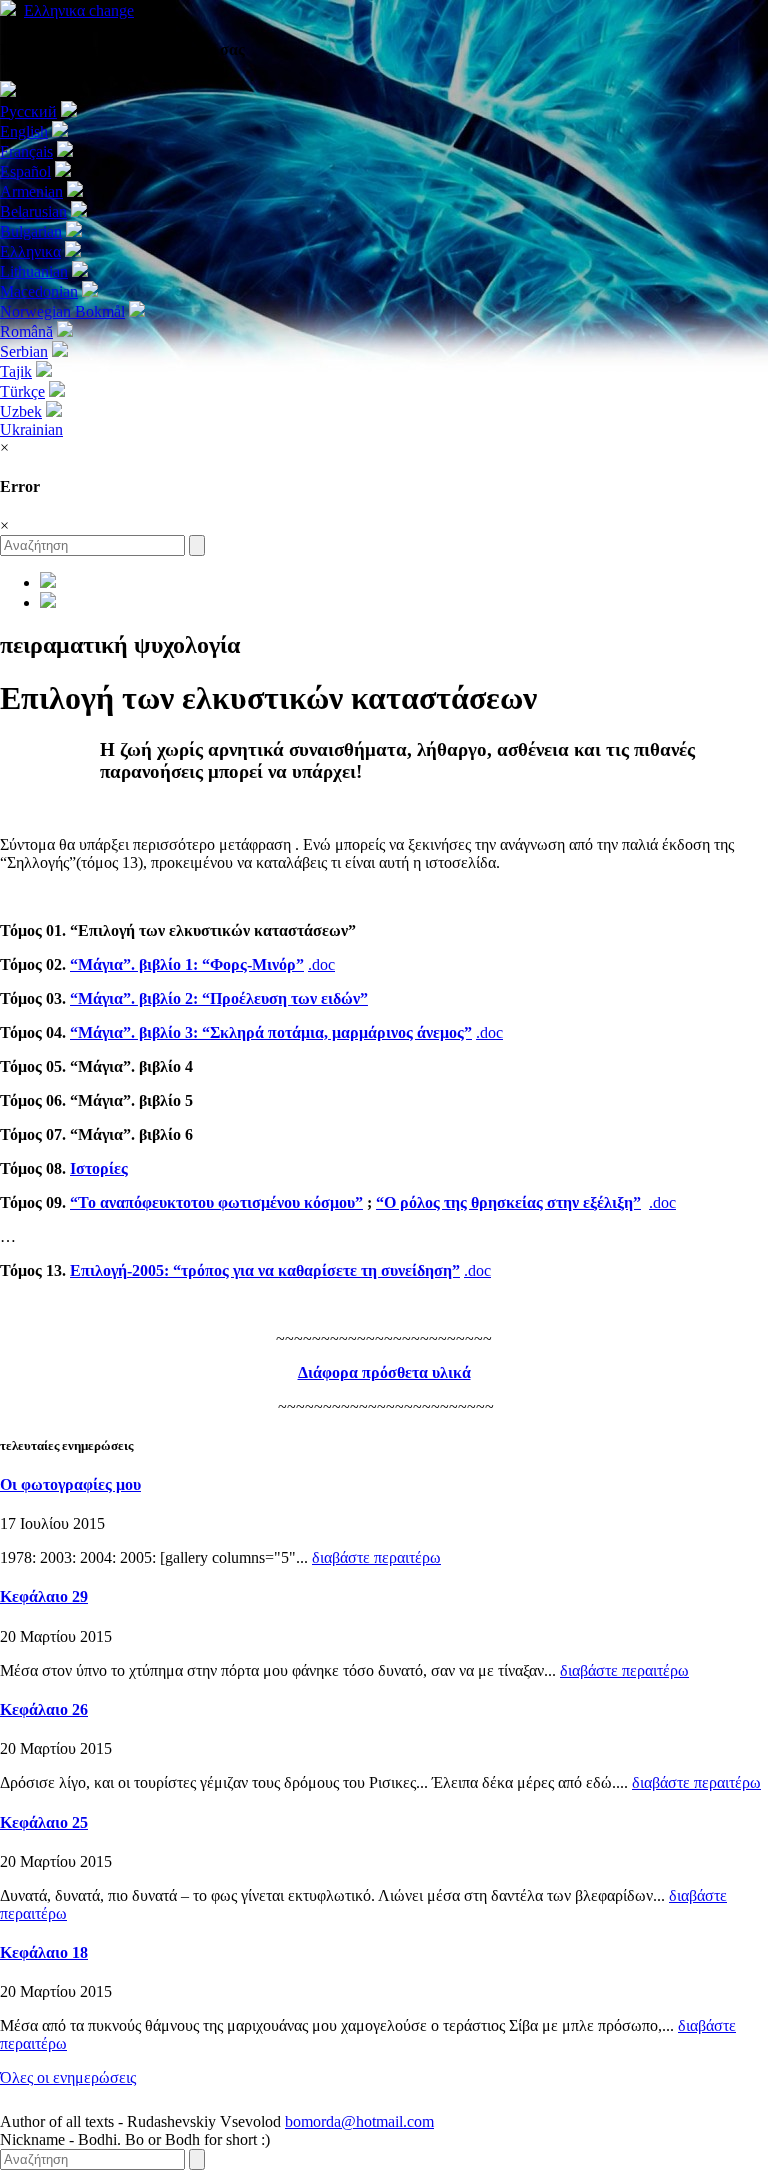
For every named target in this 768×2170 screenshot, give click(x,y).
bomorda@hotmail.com (359, 2121)
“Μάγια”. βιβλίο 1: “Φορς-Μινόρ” (187, 964)
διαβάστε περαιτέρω (376, 1557)
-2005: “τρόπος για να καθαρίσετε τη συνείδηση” (265, 1270)
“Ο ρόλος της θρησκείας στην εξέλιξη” (508, 1202)
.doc (321, 964)
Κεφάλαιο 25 (44, 1822)
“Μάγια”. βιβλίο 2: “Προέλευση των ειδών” (219, 998)
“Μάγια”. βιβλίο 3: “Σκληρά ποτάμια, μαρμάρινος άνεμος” (271, 1032)
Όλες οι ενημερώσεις (68, 2077)
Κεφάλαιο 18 (44, 1952)
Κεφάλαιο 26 (44, 1709)
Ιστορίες (99, 1168)
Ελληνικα (79, 10)
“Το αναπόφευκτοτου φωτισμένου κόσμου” (216, 1202)
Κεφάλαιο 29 (44, 1596)
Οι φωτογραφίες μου (70, 1484)
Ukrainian (31, 429)
